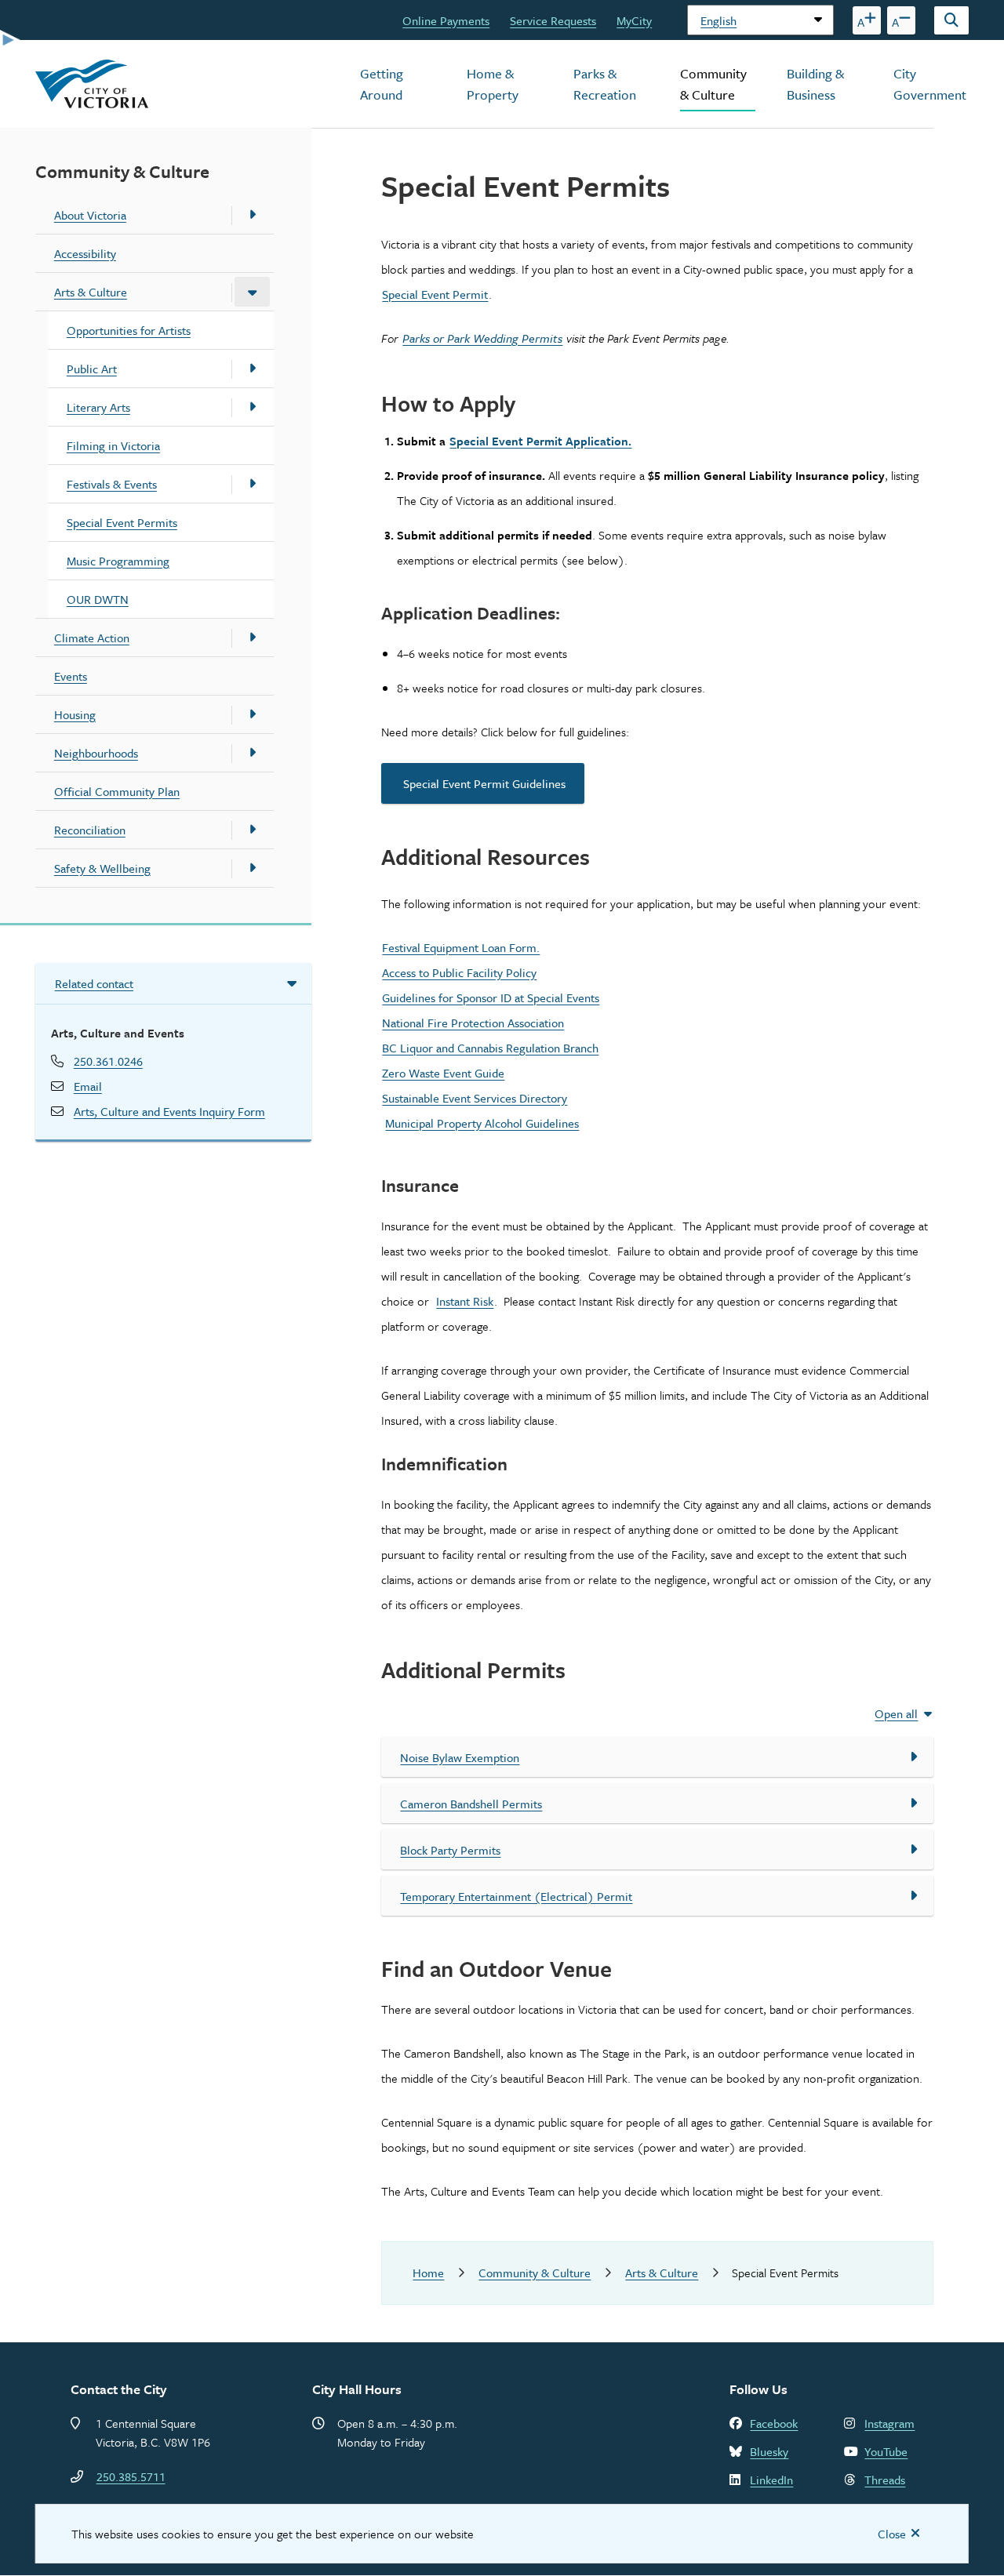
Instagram (889, 2423)
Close (892, 2534)
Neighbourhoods (96, 753)
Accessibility (85, 253)
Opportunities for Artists (129, 330)
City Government (930, 84)
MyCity (634, 20)
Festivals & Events (112, 484)
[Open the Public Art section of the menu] (252, 369)
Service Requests (553, 20)
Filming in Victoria (113, 445)
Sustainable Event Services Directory (475, 1098)
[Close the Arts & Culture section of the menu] (252, 292)
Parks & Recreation (605, 84)
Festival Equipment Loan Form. (461, 947)
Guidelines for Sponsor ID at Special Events (491, 997)
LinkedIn (771, 2480)
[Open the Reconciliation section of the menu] (252, 830)
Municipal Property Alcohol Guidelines (482, 1123)
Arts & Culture (91, 292)
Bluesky (769, 2451)
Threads (885, 2480)
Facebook (774, 2423)
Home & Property (493, 84)
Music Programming (118, 561)
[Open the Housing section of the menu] (252, 714)
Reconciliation (90, 830)
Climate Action (92, 638)
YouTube (886, 2451)
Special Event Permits (122, 522)
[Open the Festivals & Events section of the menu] (252, 484)
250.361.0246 (108, 1061)
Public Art (92, 369)
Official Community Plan (117, 791)
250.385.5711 (131, 2476)
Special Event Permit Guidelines (483, 783)
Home (428, 2273)
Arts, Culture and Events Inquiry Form (169, 1111)
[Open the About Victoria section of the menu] (252, 215)
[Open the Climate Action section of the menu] (252, 638)
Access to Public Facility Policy (459, 972)
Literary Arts (98, 407)
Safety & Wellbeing (102, 868)
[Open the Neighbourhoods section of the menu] (252, 753)
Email (88, 1086)
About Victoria (90, 215)
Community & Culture (713, 84)
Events (71, 676)
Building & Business (815, 84)
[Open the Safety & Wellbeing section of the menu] (252, 868)
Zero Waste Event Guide (443, 1073)
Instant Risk (465, 1301)
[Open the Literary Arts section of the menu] (252, 407)
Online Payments (446, 20)
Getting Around (382, 84)
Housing (75, 714)
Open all (896, 1713)
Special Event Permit (435, 294)
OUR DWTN (98, 599)
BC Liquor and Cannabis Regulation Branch (490, 1048)
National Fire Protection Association (473, 1023)
